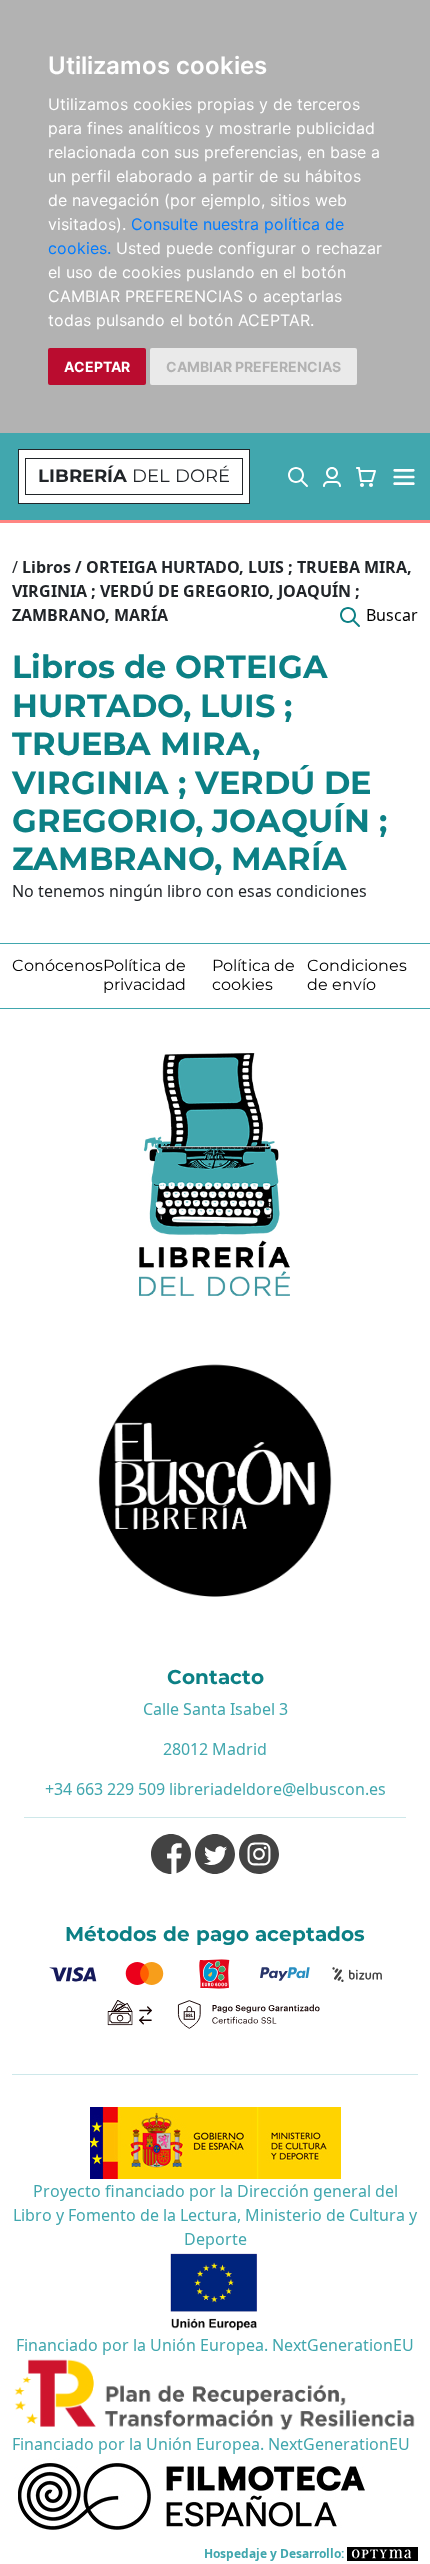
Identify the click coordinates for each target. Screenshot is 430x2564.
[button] (298, 477)
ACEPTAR (97, 366)
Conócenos (57, 965)
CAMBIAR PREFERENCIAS (253, 366)
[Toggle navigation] (404, 477)
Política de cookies (253, 975)
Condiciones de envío (357, 975)
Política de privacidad (144, 975)
